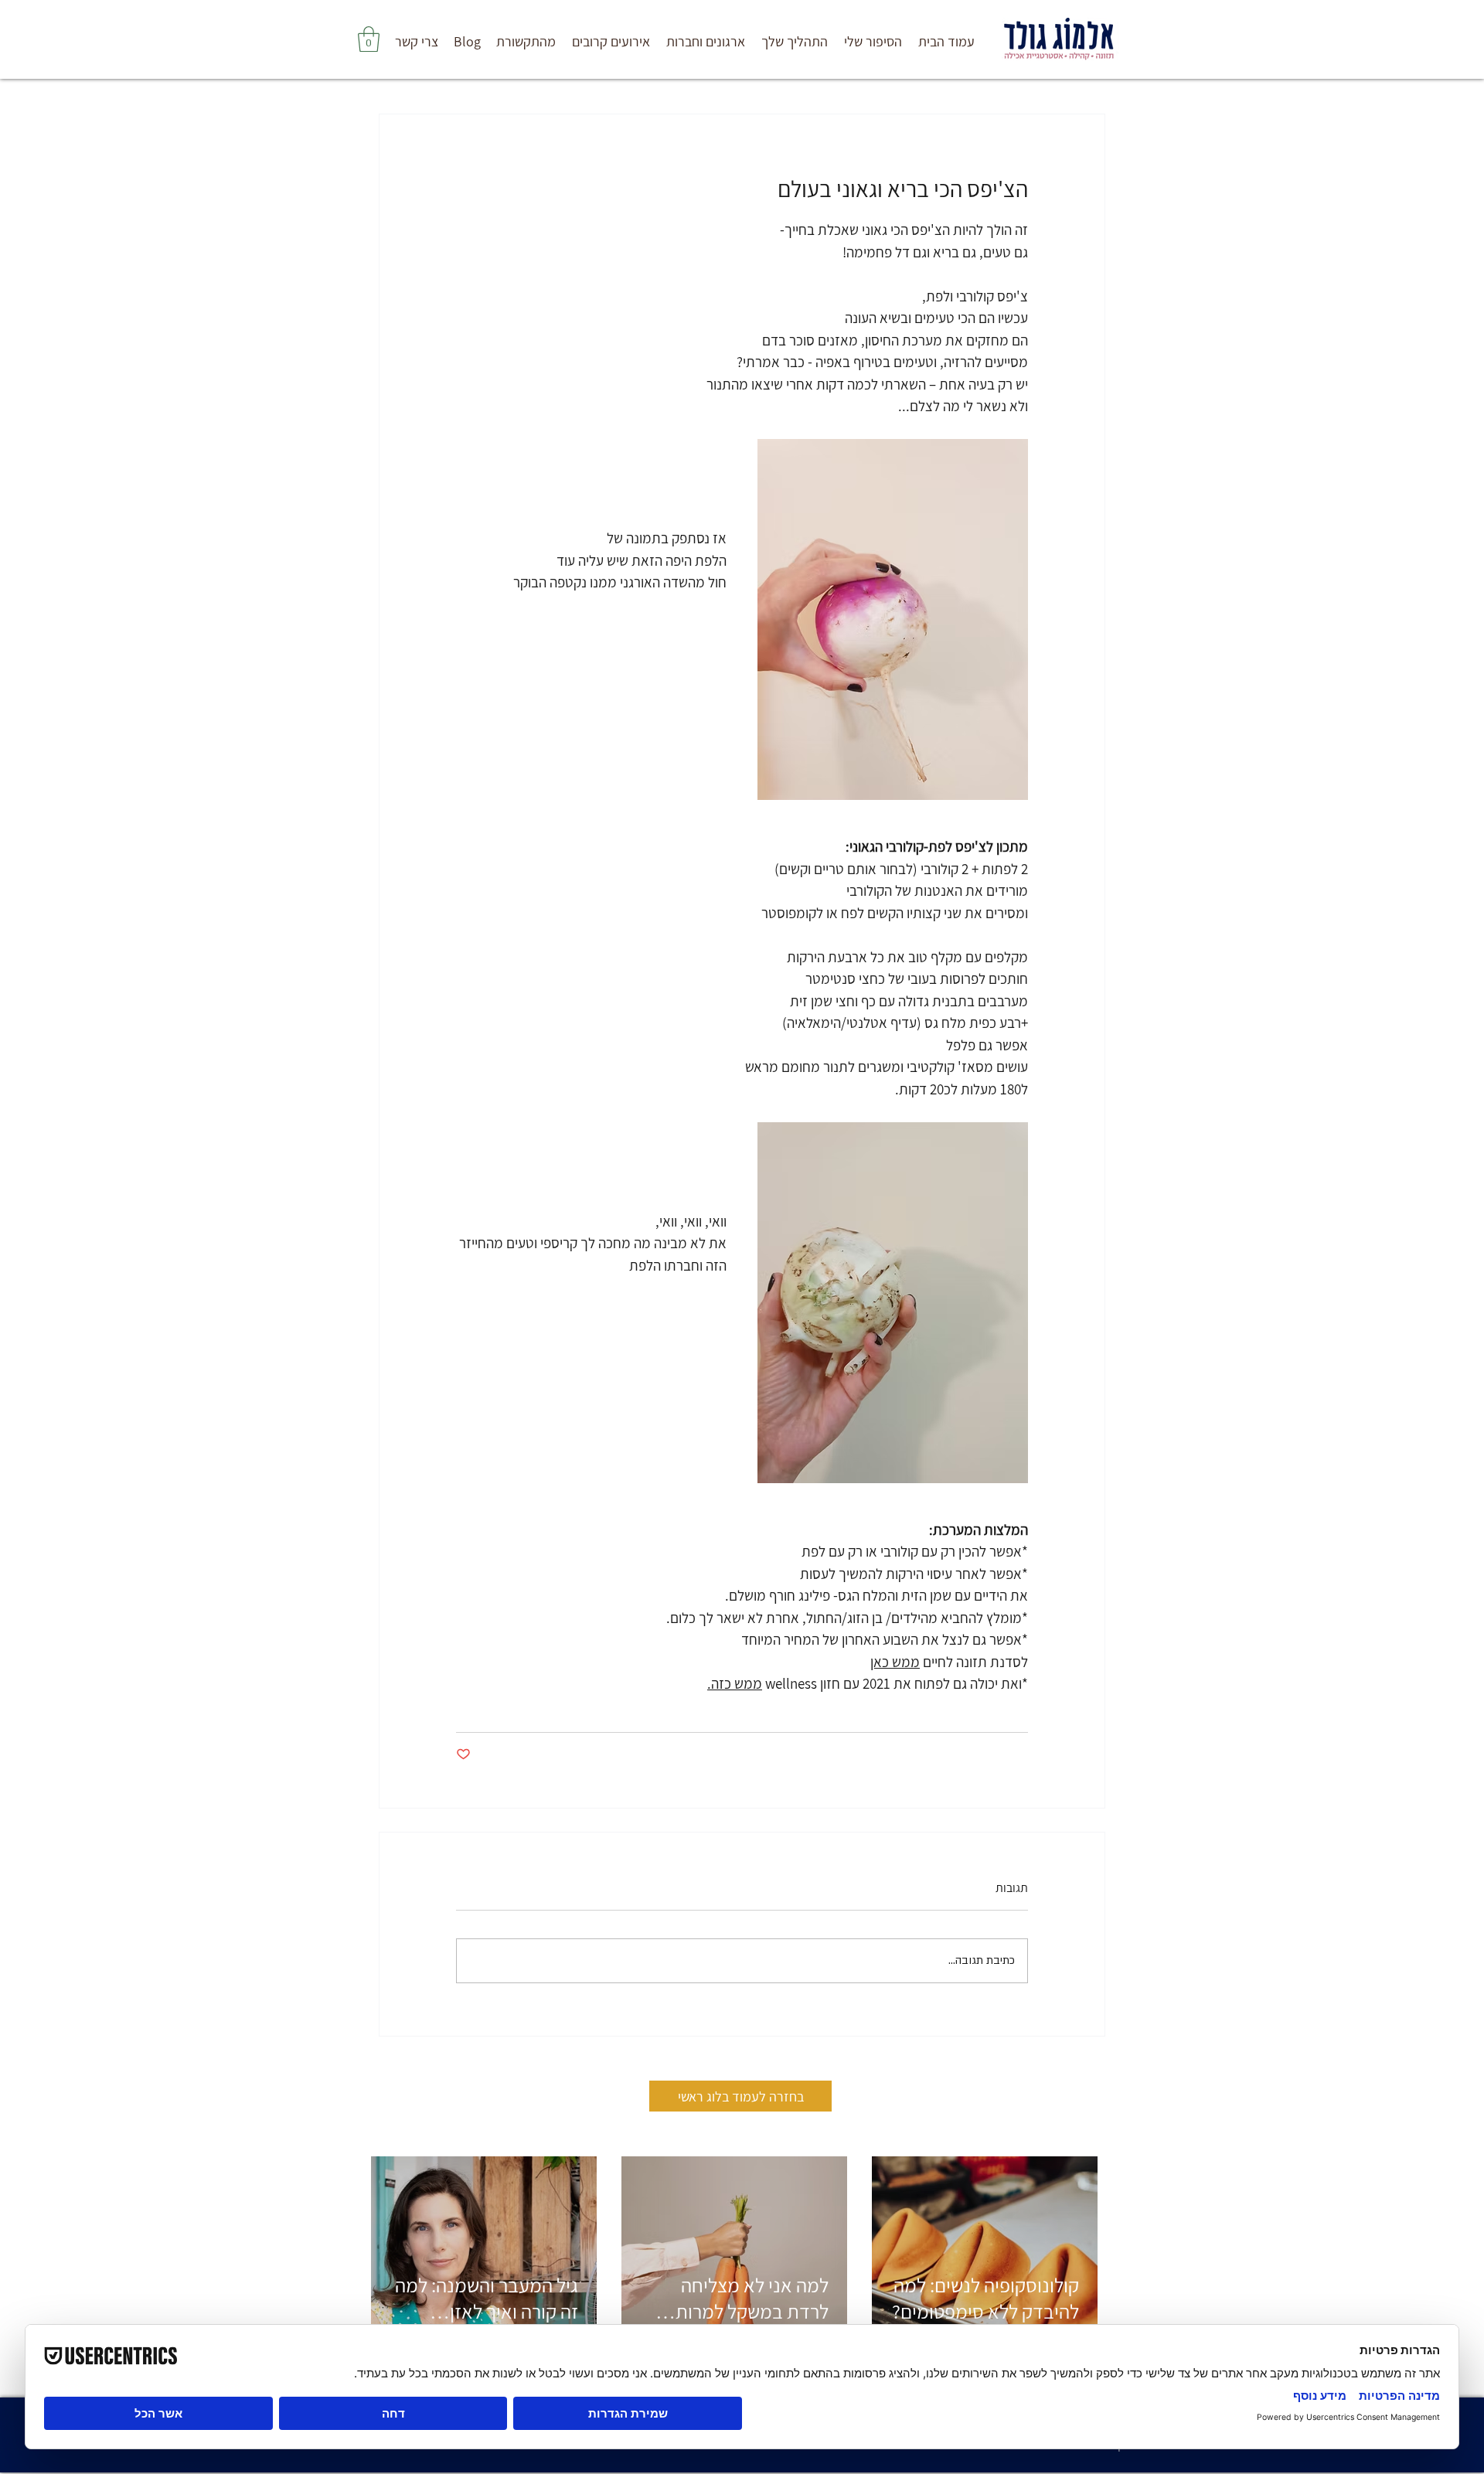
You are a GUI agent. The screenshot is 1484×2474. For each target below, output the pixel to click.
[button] (794, 42)
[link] (369, 39)
